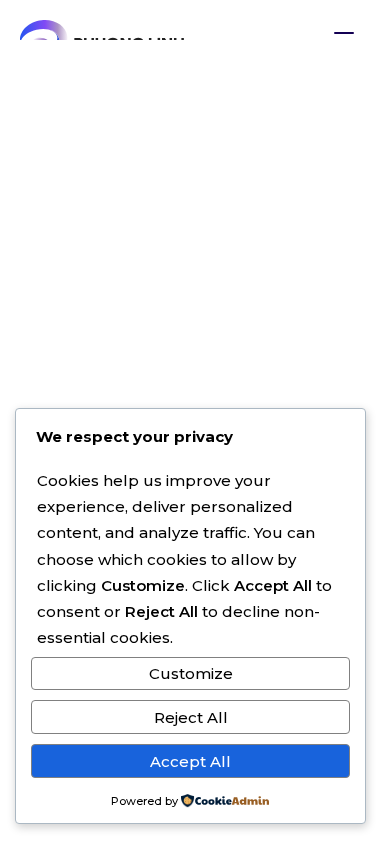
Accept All (190, 761)
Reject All (191, 717)
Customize (191, 673)
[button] (344, 37)
